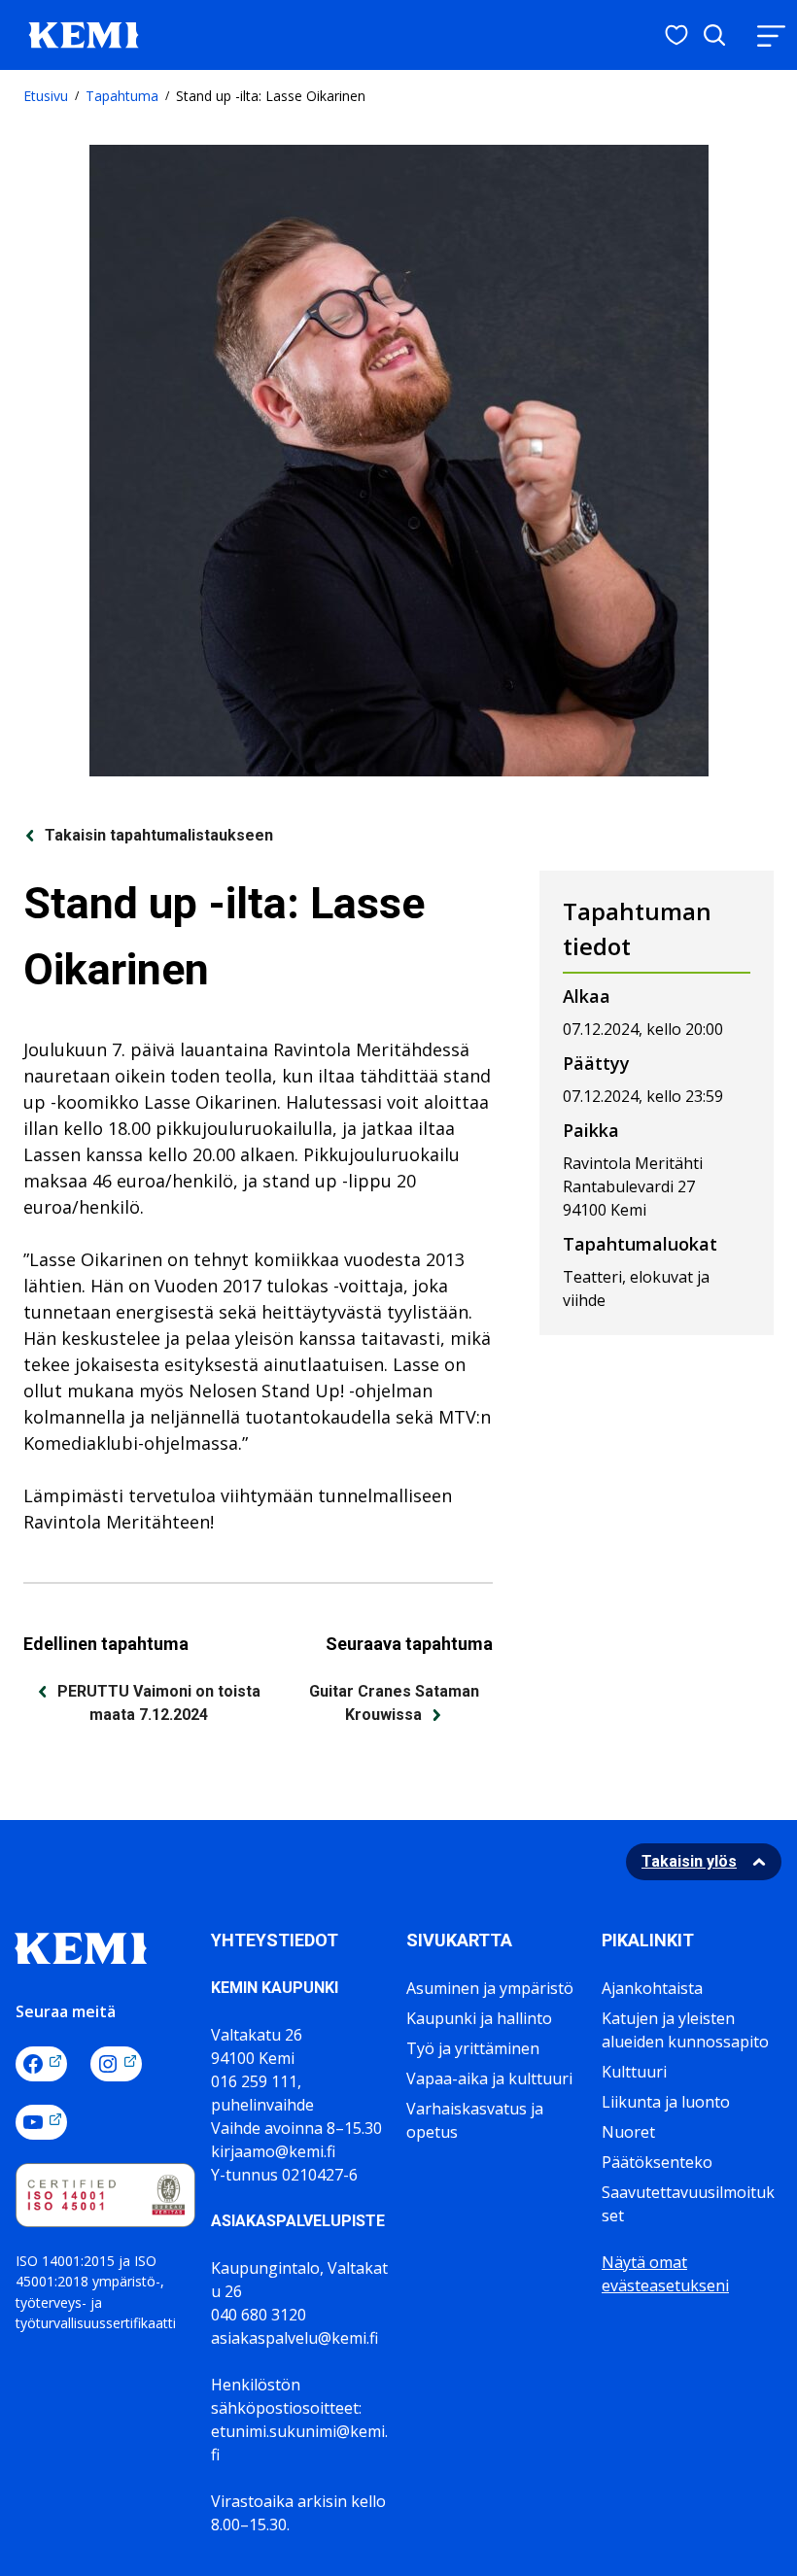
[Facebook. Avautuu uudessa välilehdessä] (41, 2064)
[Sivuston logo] (84, 33)
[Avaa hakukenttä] (714, 35)
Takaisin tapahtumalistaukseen (159, 835)
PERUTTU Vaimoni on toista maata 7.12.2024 (159, 1703)
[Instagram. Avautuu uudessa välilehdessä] (116, 2064)
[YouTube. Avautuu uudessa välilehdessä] (41, 2122)
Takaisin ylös (689, 1861)
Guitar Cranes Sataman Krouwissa (394, 1703)
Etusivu (46, 96)
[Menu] (771, 35)
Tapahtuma (122, 96)
